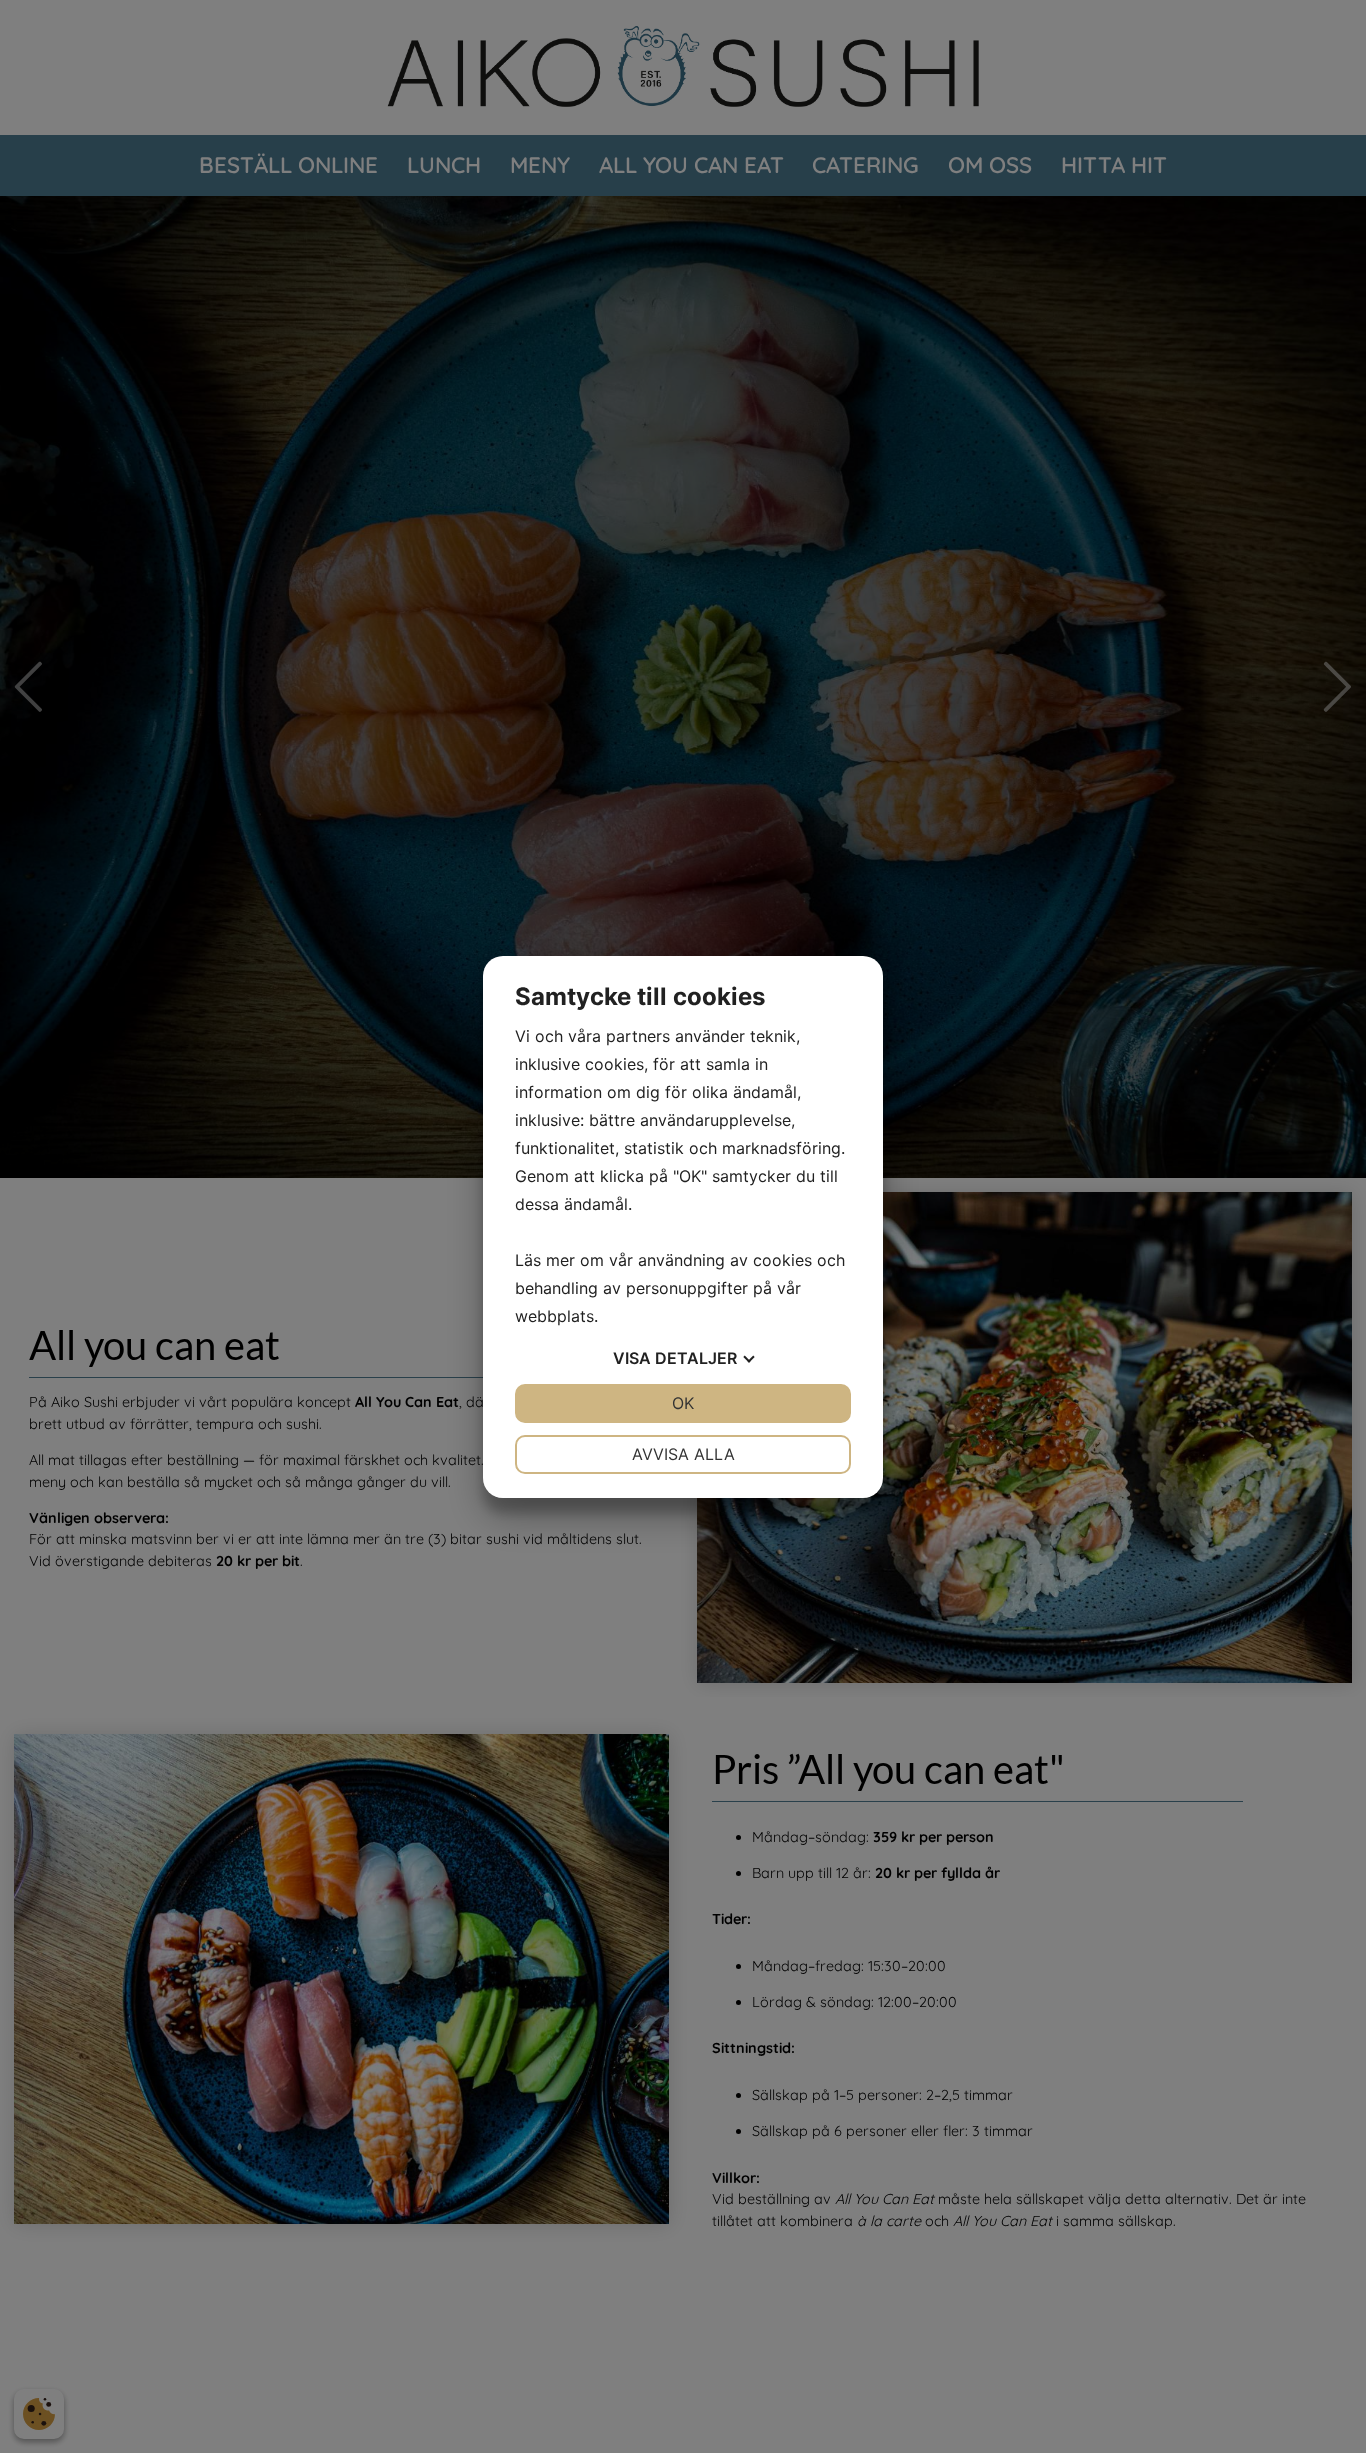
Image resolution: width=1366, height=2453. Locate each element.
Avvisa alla (683, 1454)
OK (683, 1403)
